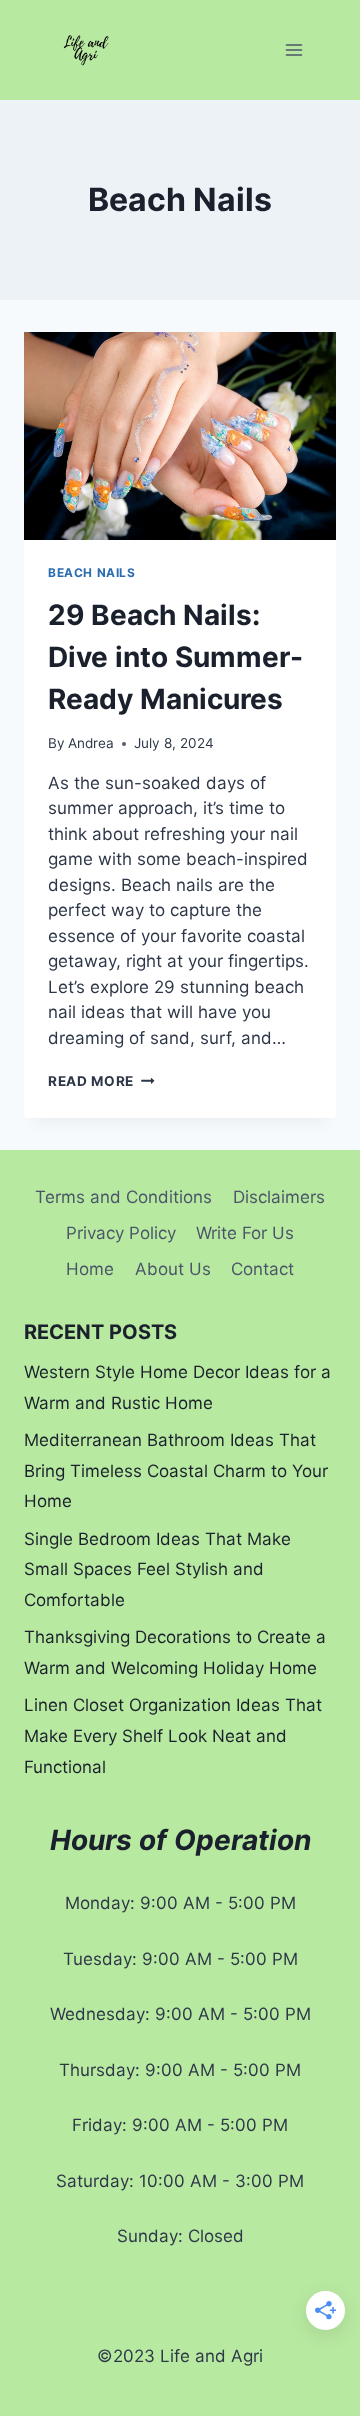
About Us (173, 1269)
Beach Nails (92, 572)
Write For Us (245, 1233)
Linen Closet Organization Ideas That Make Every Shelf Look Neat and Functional (173, 1735)
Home (90, 1269)
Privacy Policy (121, 1233)
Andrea (91, 743)
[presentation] (180, 436)
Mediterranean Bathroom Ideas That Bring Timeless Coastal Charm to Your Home (176, 1470)
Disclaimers (279, 1197)
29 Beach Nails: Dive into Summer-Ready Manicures (175, 657)
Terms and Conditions (123, 1197)
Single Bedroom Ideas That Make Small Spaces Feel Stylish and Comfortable (157, 1569)
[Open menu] (293, 49)
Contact (262, 1269)
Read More (101, 1081)
